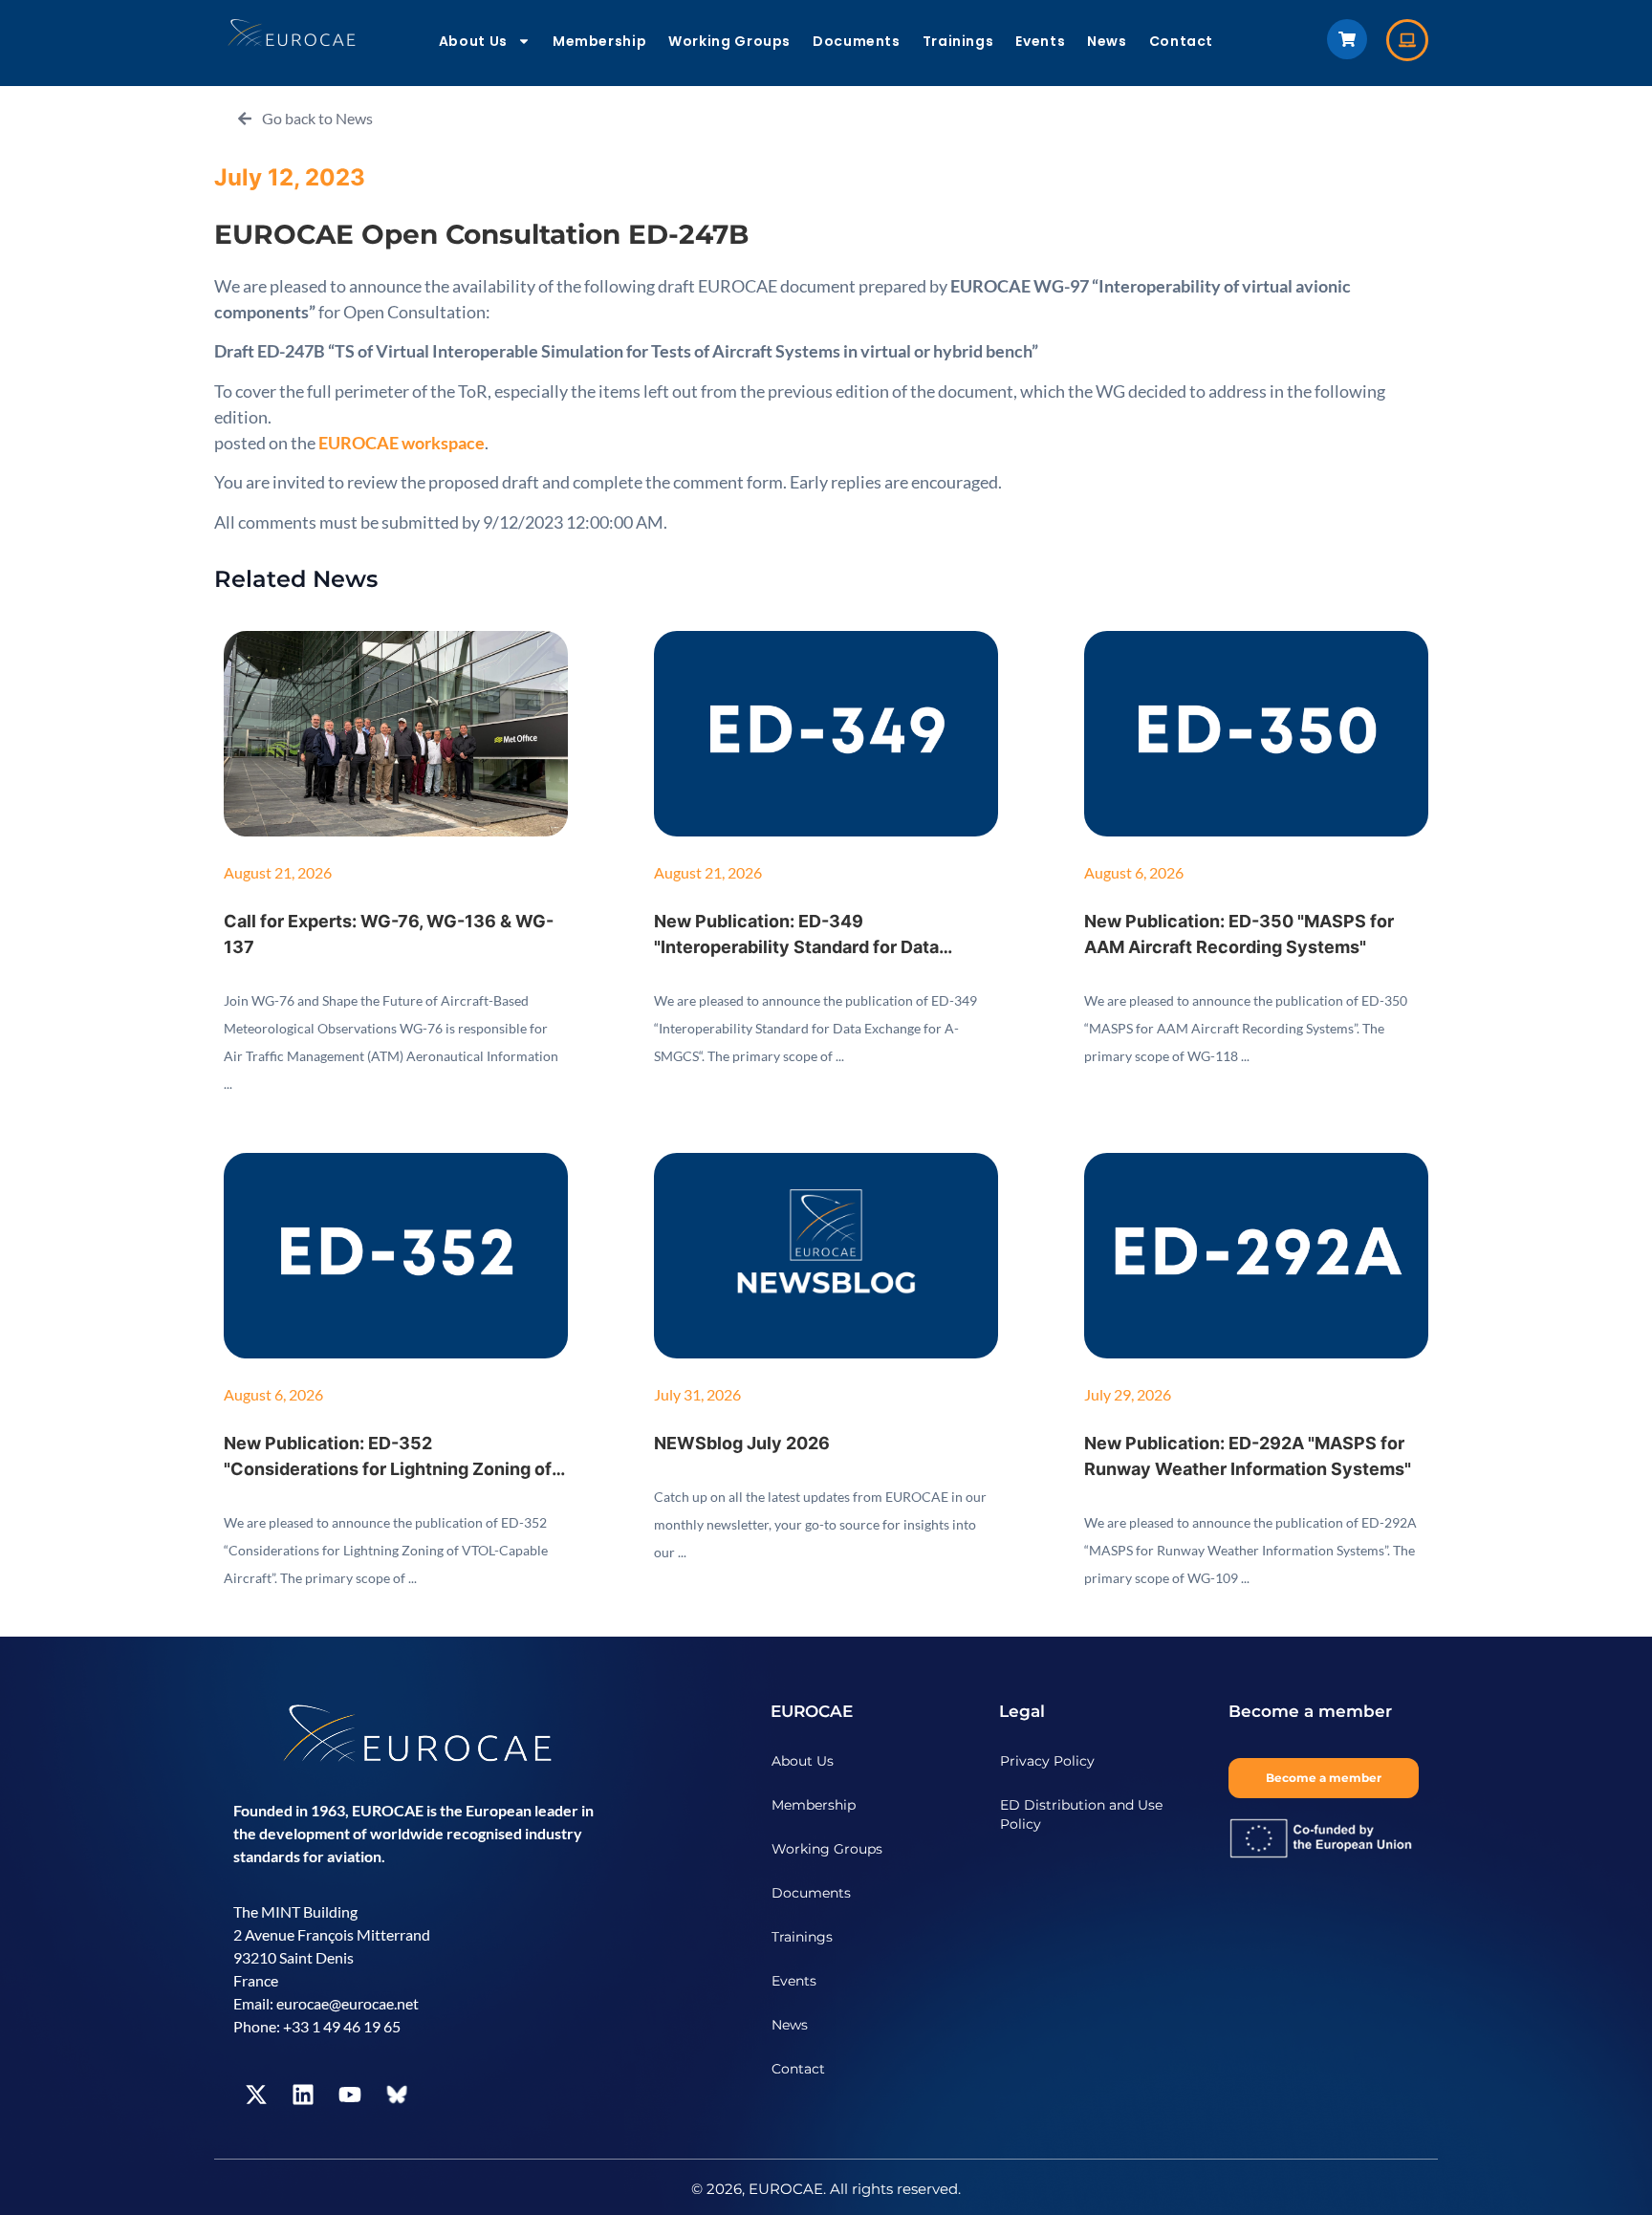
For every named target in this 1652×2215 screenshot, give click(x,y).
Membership (599, 41)
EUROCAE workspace (402, 443)
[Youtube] (350, 2095)
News (1107, 41)
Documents (857, 41)
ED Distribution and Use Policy (1081, 1814)
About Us (473, 41)
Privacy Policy (1047, 1761)
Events (1040, 41)
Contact (1181, 41)
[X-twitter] (256, 2095)
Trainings (958, 41)
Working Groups (729, 41)
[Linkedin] (303, 2095)
